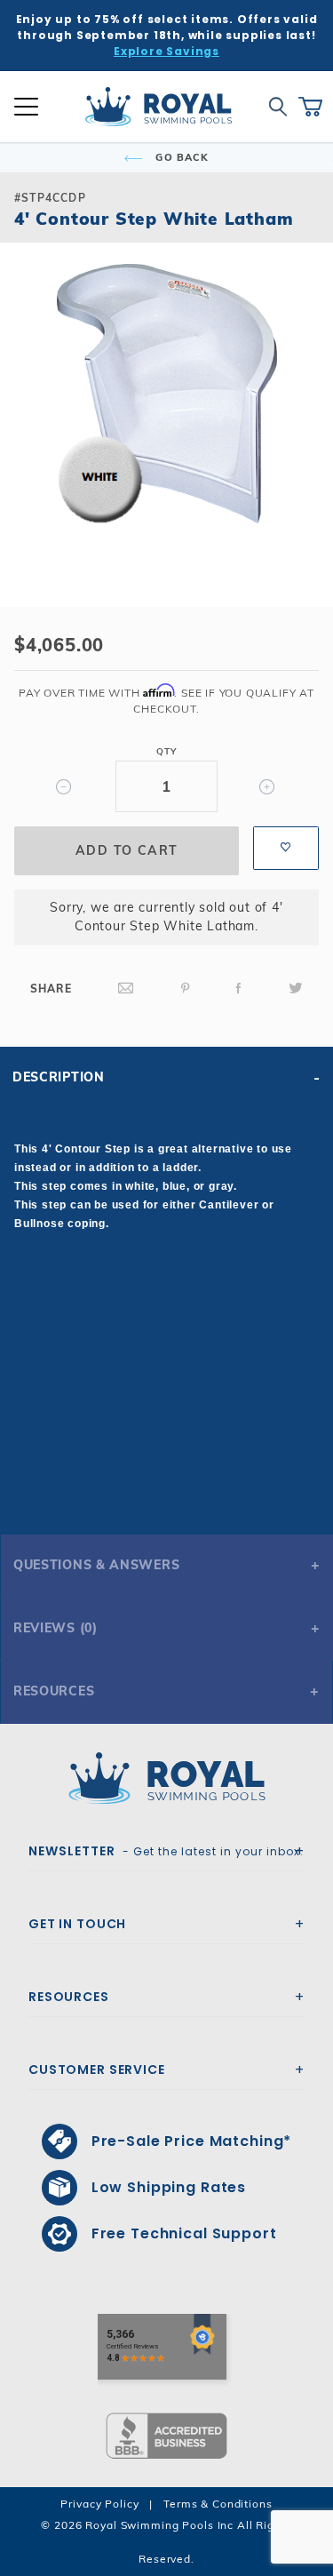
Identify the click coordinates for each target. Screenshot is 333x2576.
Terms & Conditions (218, 2504)
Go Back (180, 157)
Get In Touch (77, 1924)
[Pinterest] (186, 989)
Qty (166, 751)
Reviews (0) (55, 1628)
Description (59, 1077)
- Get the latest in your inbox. (166, 1851)
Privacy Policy (99, 2504)
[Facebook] (239, 989)
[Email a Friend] (126, 989)
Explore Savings (166, 51)
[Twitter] (296, 989)
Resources (54, 1691)
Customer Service (97, 2070)
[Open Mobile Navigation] (26, 107)
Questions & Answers (96, 1565)
